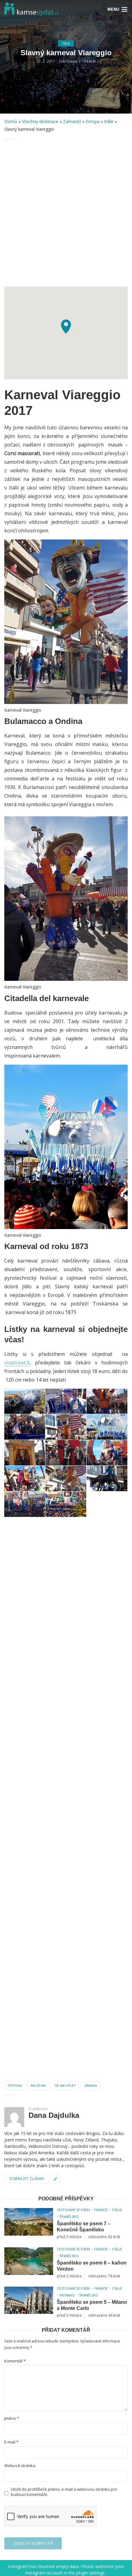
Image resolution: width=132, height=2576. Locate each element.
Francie (101, 2210)
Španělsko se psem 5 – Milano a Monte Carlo (92, 2305)
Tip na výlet (65, 2085)
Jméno (12, 2418)
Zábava (91, 2085)
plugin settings (91, 2573)
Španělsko (69, 2216)
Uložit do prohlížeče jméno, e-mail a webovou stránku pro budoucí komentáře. (64, 2492)
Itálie (66, 44)
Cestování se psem (73, 2210)
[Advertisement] (66, 213)
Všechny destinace (40, 121)
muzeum (38, 2085)
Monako (67, 2295)
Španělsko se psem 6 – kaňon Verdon (92, 2266)
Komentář (15, 2361)
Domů (11, 121)
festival (15, 2085)
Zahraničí (72, 121)
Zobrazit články (27, 2179)
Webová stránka (20, 2466)
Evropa (93, 121)
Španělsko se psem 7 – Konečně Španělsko (84, 2227)
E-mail (11, 2442)
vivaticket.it (17, 1363)
